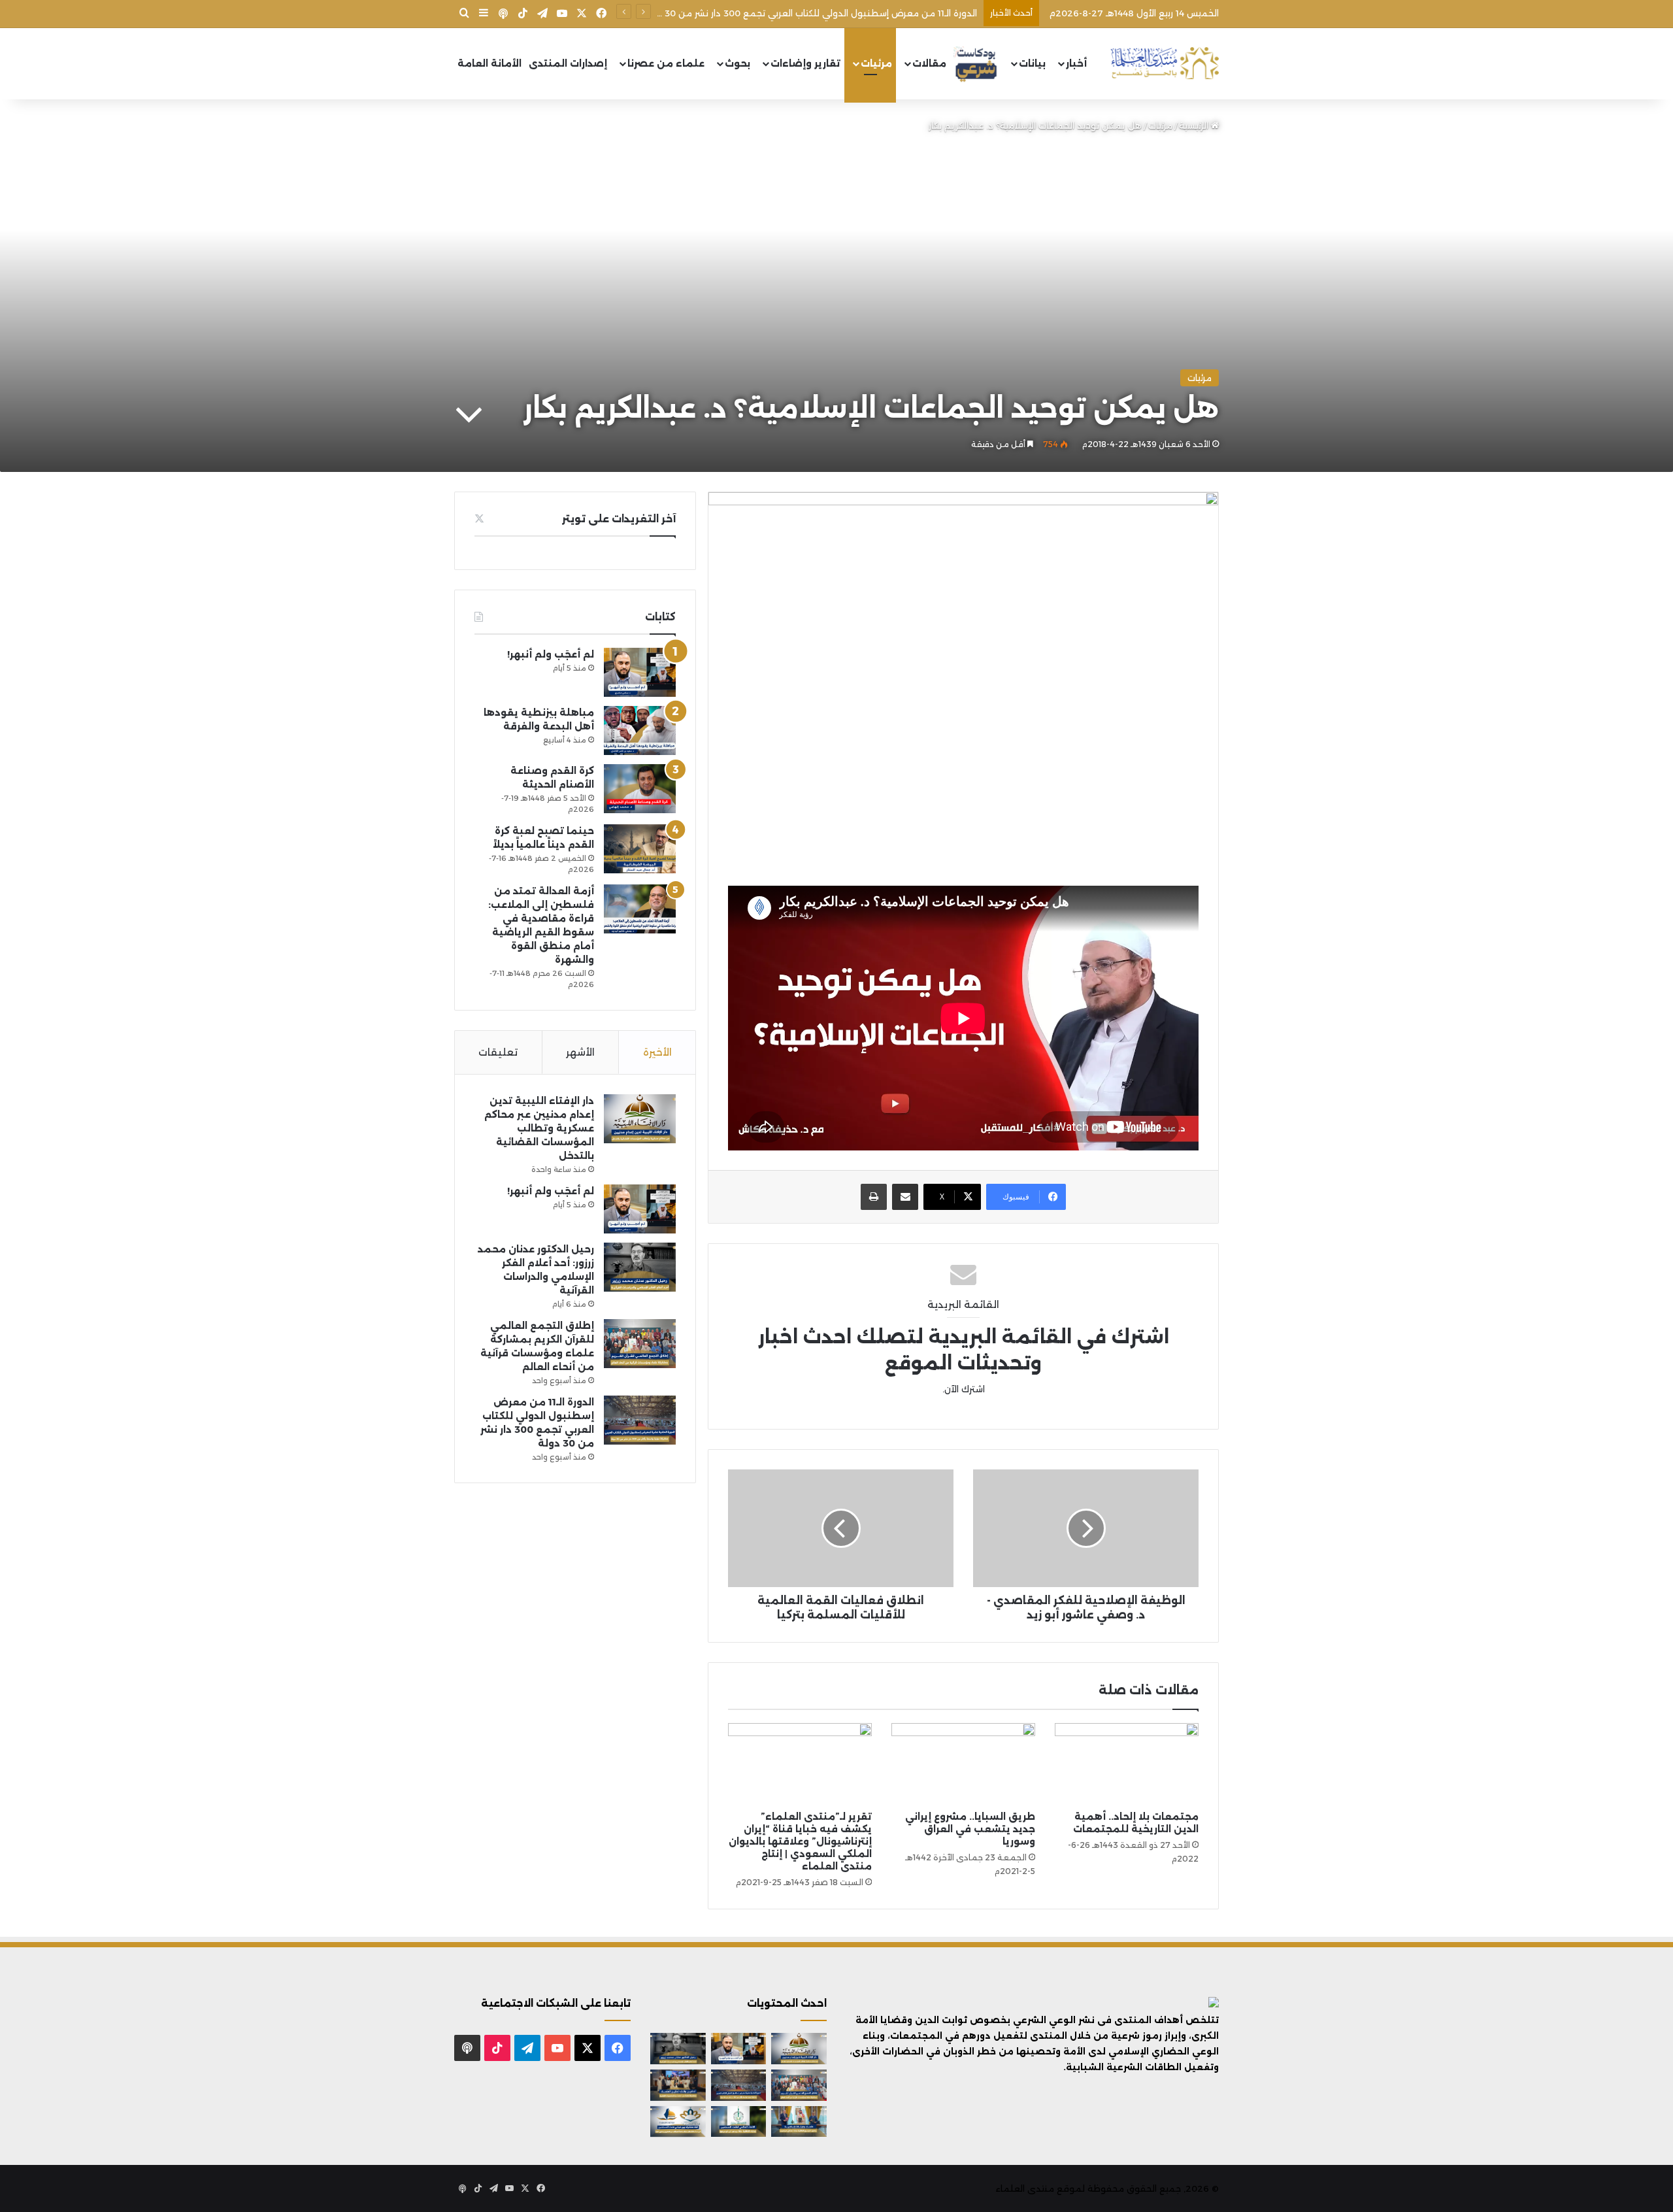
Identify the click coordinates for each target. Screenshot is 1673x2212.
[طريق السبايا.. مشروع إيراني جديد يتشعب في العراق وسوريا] (963, 1764)
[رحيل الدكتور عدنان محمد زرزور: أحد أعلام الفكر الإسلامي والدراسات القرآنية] (640, 1267)
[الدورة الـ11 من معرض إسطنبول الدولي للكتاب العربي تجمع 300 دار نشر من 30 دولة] (640, 1420)
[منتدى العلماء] (1165, 64)
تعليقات (498, 1052)
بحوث (737, 63)
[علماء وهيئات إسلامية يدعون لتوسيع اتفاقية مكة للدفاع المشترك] (799, 2122)
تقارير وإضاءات (805, 63)
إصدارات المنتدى (568, 63)
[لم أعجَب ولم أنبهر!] (640, 672)
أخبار (1076, 63)
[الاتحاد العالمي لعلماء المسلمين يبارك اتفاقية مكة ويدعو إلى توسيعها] (739, 2122)
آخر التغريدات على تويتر (619, 519)
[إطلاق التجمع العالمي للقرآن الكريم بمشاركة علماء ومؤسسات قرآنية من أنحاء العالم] (640, 1344)
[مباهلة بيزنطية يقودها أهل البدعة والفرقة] (640, 730)
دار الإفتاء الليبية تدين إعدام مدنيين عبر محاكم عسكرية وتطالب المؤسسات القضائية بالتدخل (539, 1128)
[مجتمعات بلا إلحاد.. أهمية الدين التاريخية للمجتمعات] (1127, 1764)
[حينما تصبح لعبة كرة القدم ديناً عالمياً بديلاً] (640, 849)
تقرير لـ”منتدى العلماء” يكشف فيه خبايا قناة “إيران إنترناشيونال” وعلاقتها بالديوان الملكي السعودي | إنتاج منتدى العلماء (800, 1841)
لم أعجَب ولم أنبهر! (551, 654)
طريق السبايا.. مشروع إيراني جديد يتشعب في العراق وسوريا (970, 1829)
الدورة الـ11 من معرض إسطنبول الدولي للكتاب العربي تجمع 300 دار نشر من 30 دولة (810, 13)
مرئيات (876, 63)
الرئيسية (1195, 126)
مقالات (929, 63)
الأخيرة (657, 1052)
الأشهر (580, 1052)
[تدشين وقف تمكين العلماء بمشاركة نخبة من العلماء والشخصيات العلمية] (678, 2085)
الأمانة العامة (489, 63)
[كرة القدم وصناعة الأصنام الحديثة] (640, 789)
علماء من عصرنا (666, 63)
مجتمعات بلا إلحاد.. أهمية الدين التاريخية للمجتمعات (1136, 1823)
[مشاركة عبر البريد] (905, 1197)
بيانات (1032, 63)
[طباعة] (874, 1197)
